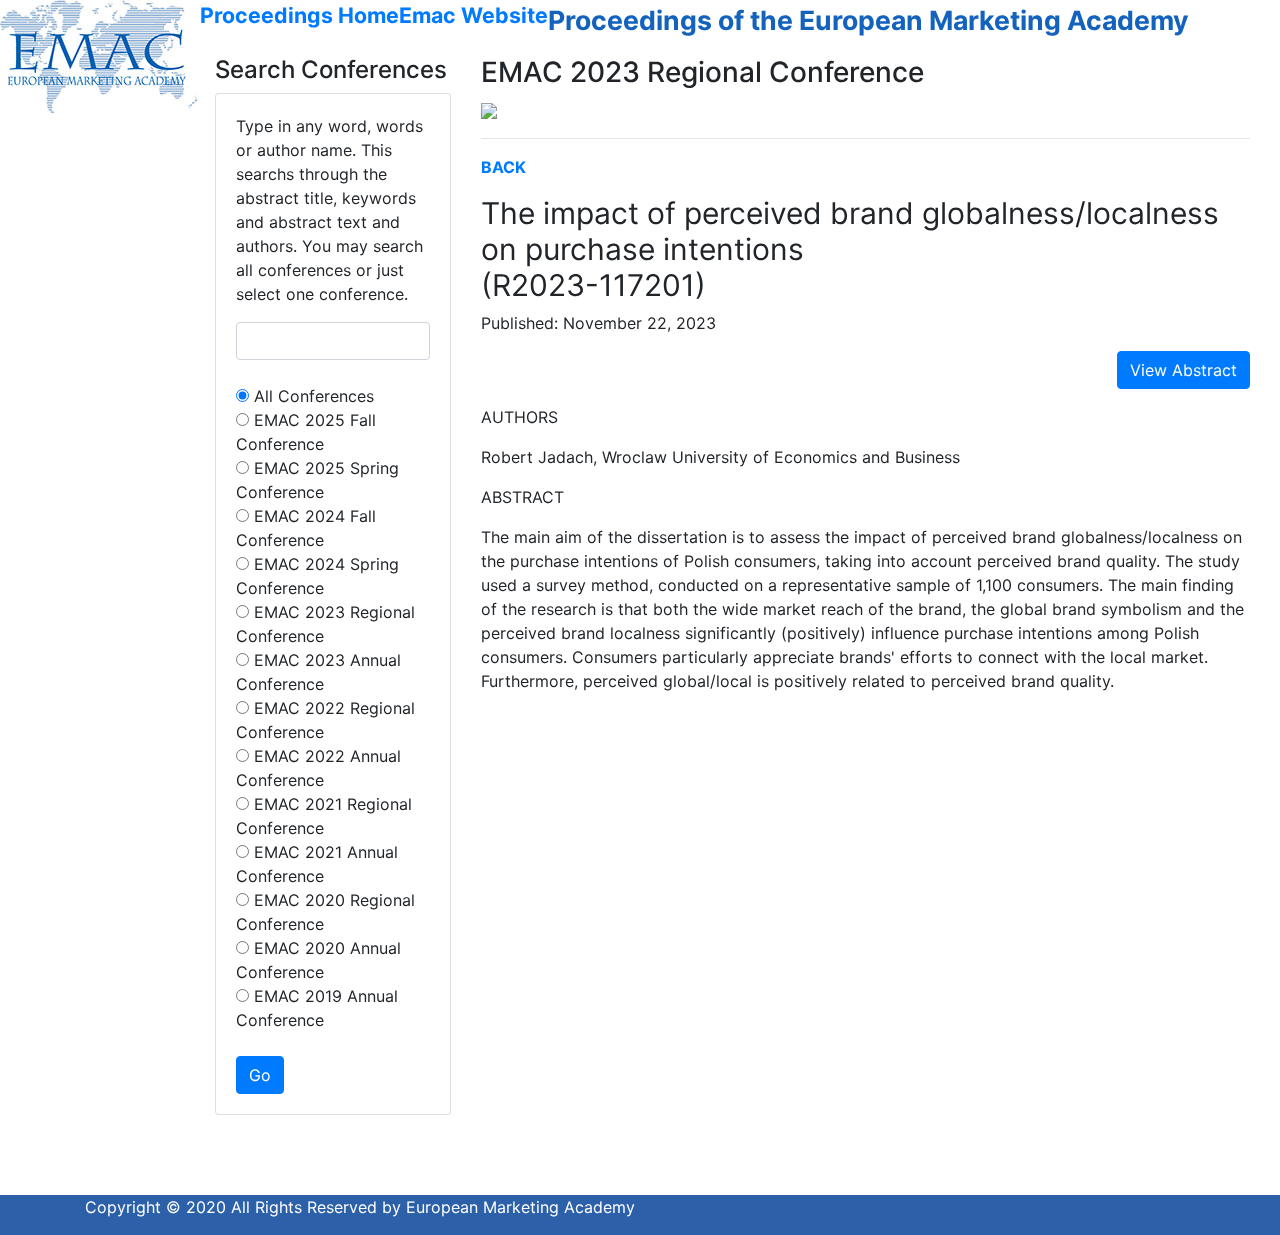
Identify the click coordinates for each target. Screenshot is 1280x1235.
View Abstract (1183, 370)
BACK (503, 167)
